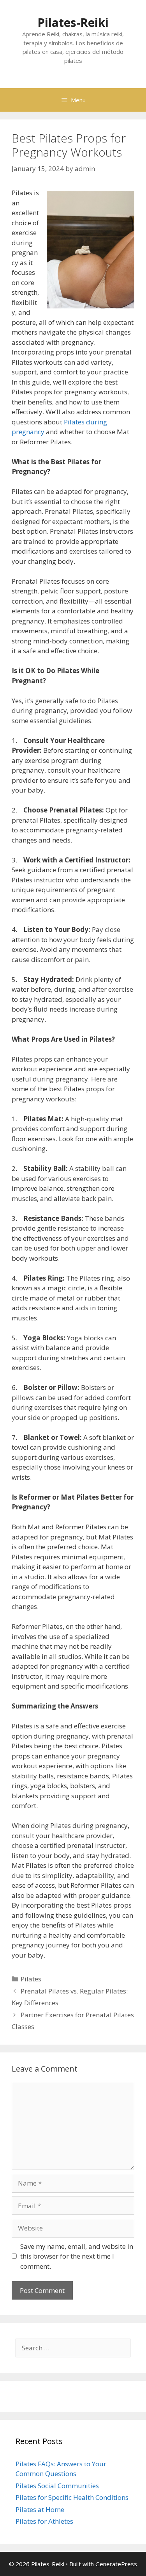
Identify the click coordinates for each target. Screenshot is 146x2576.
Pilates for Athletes (44, 2521)
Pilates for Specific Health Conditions (72, 2497)
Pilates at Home (40, 2509)
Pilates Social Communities (57, 2486)
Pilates (31, 1979)
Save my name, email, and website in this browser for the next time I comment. (77, 2256)
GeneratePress (116, 2564)
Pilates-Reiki (73, 22)
